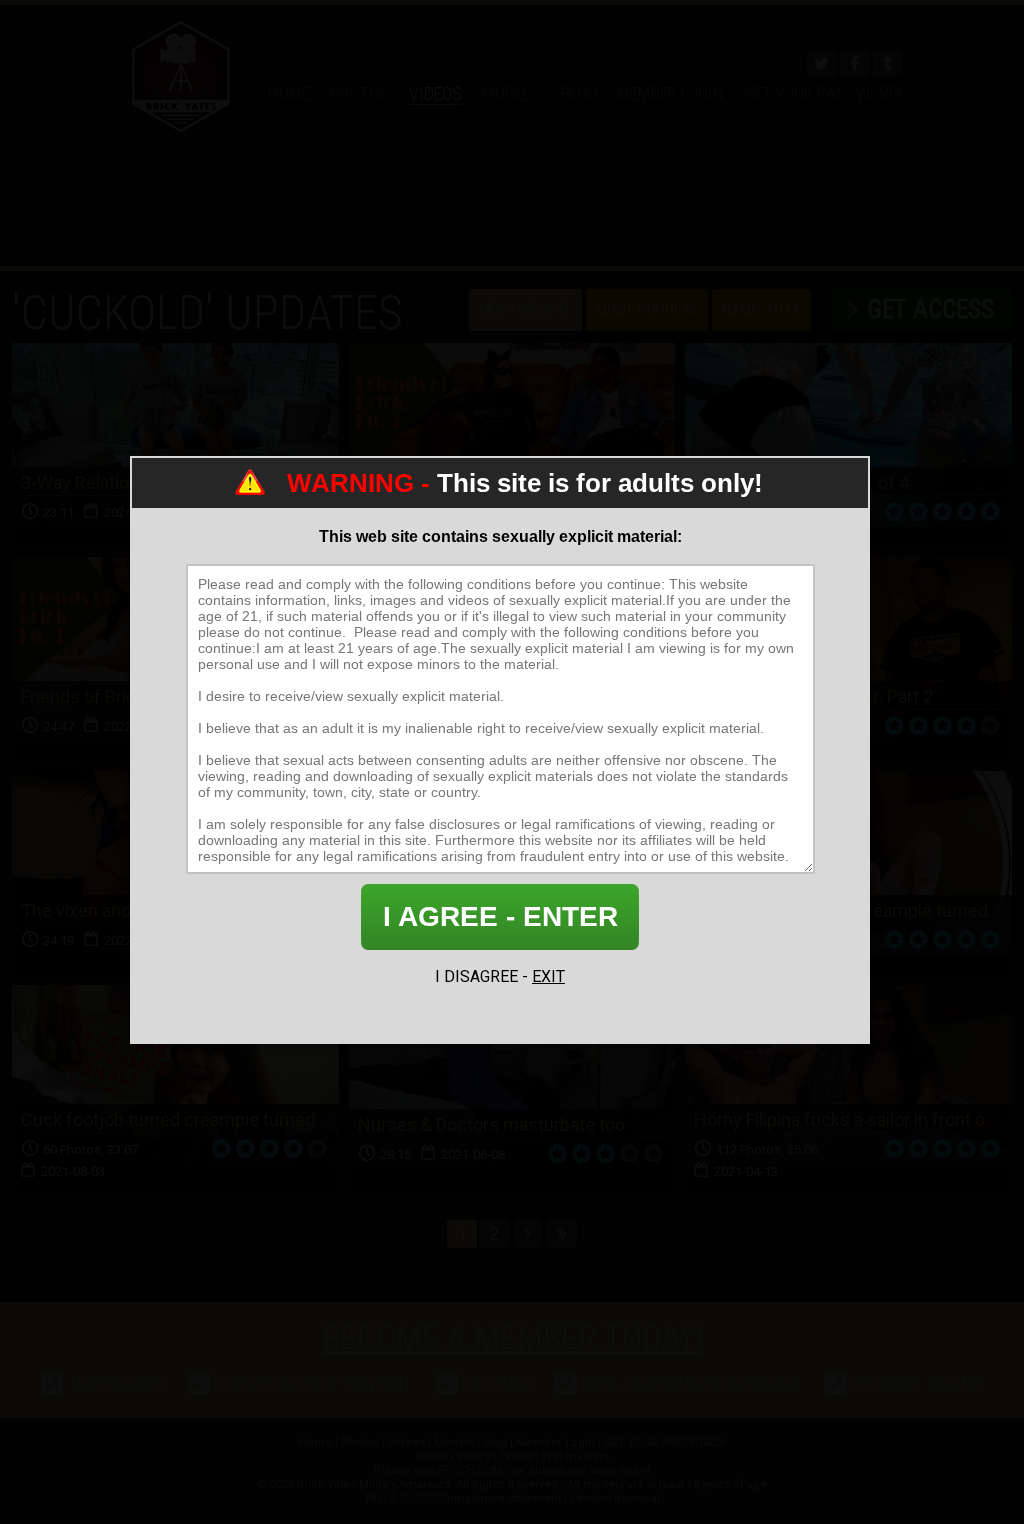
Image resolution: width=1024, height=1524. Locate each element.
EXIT (548, 976)
